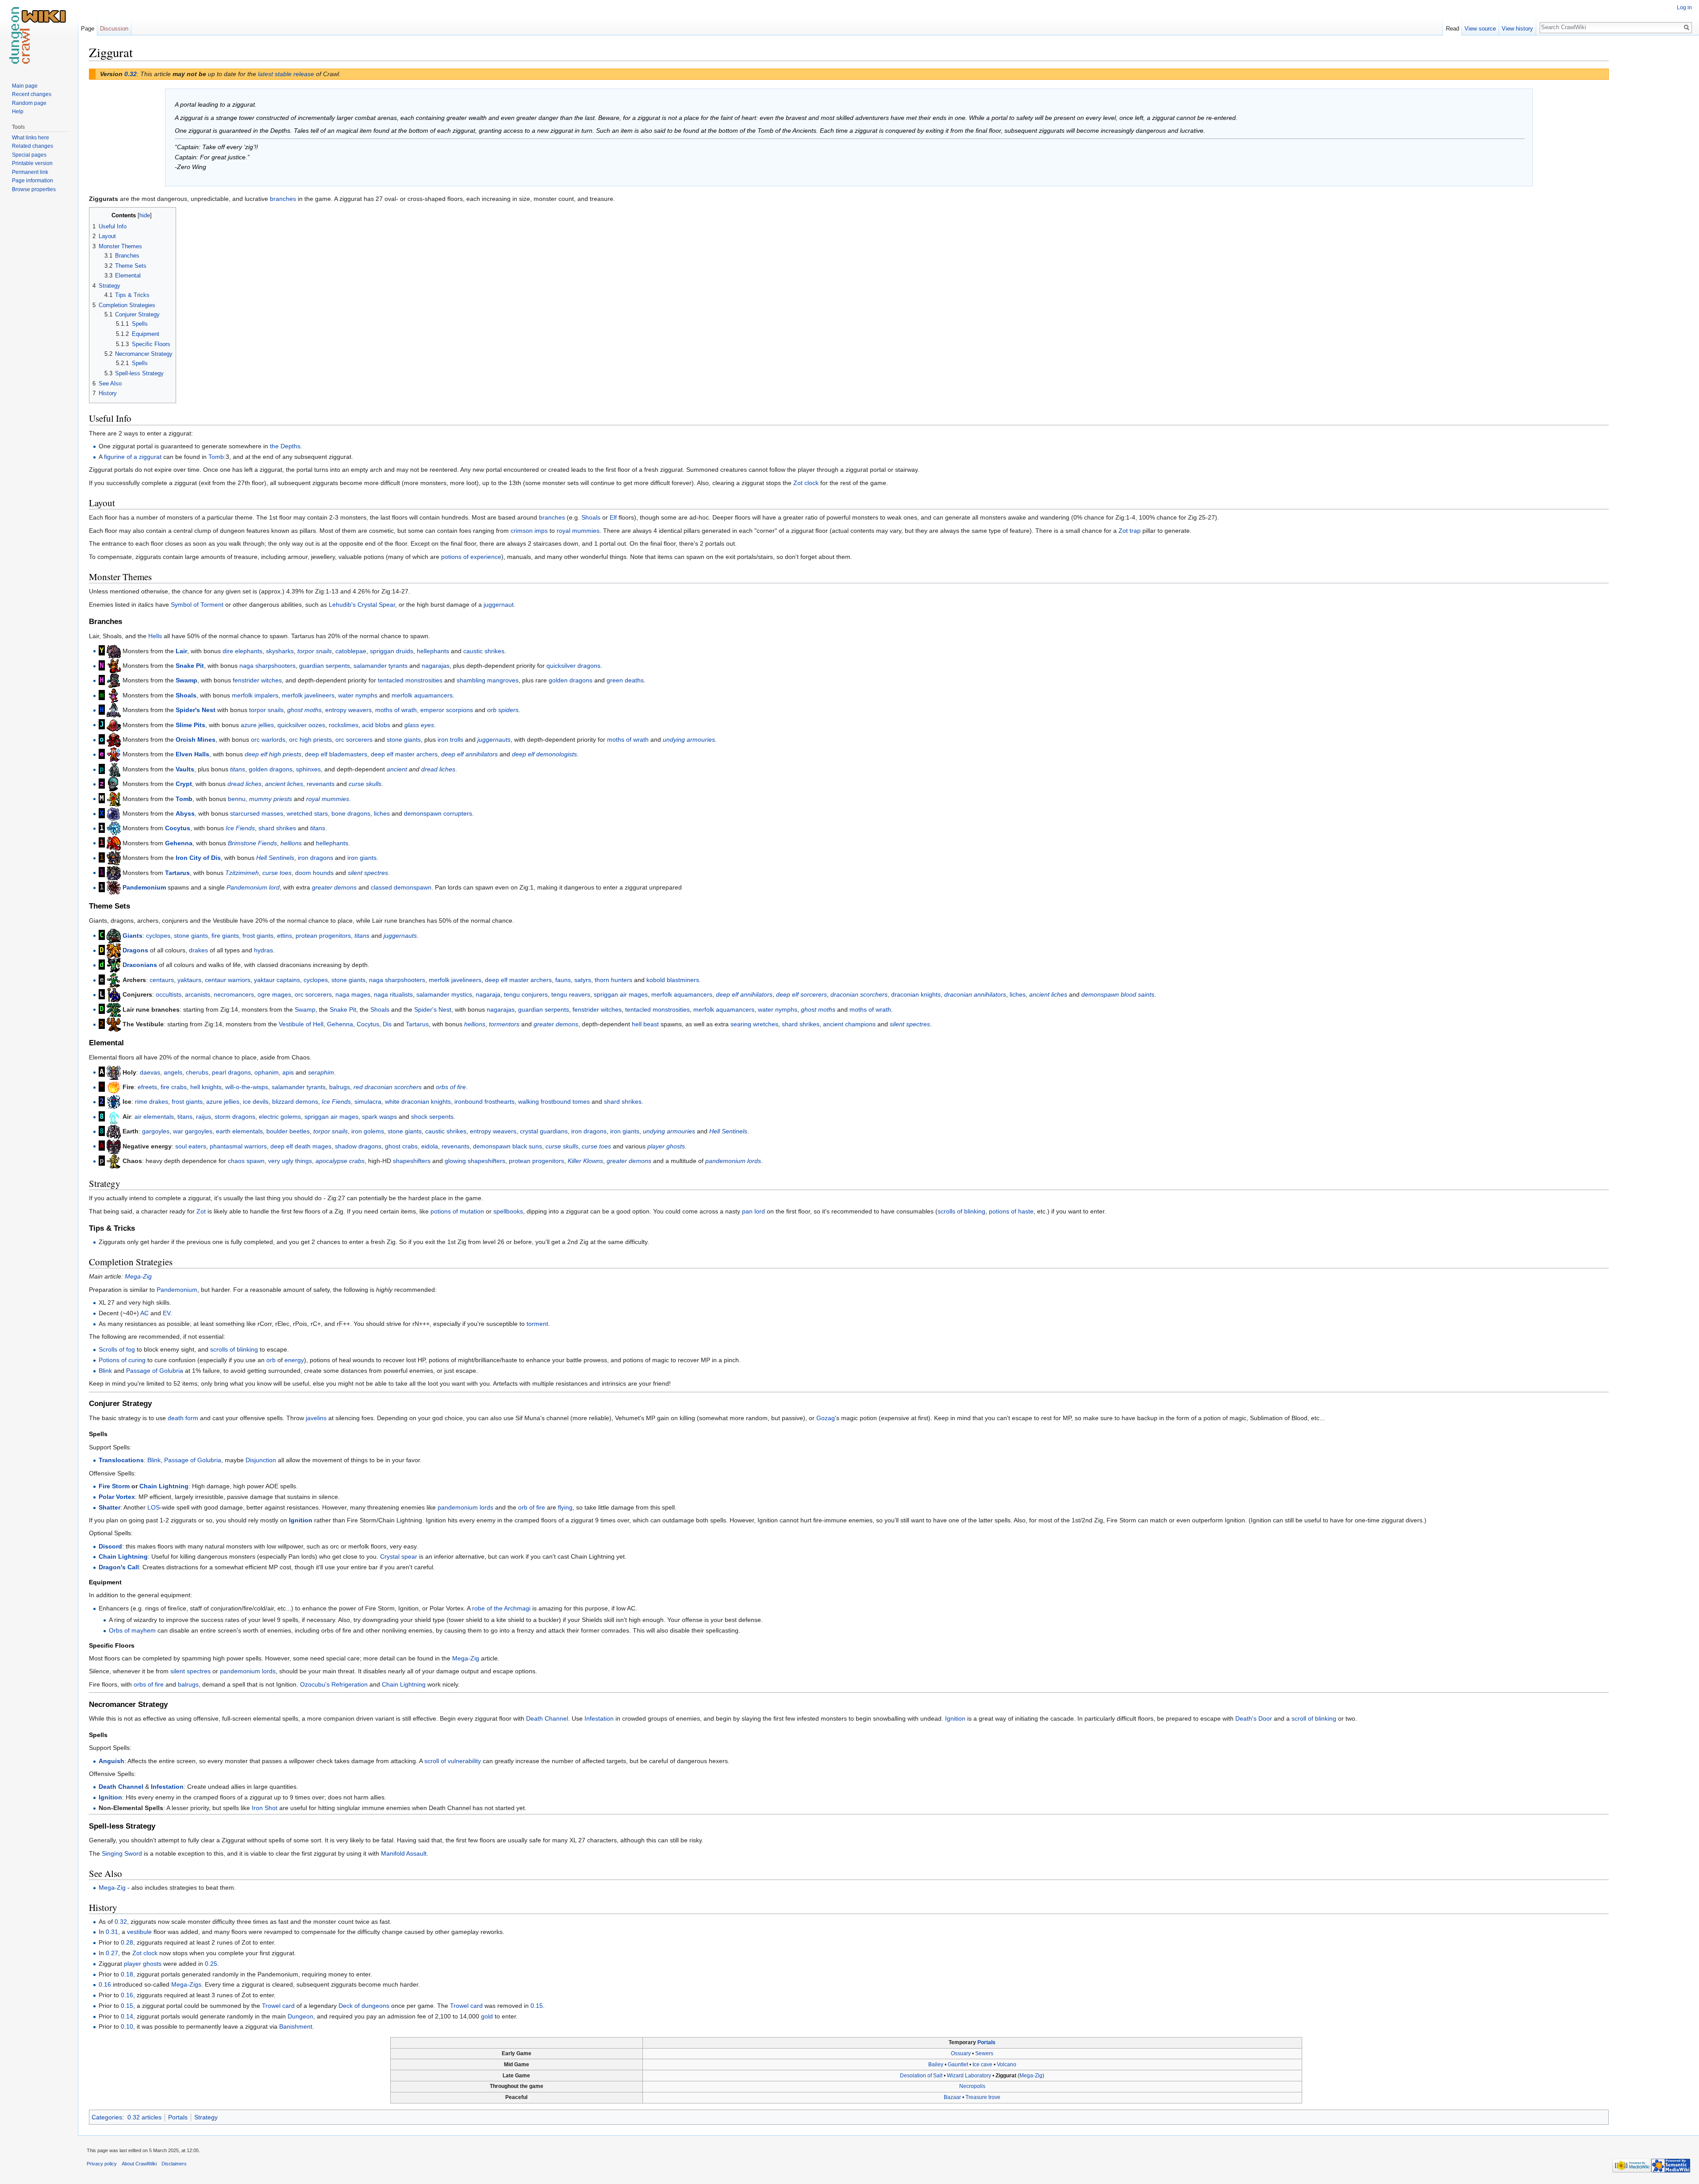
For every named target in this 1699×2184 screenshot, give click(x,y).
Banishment (296, 2026)
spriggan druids (392, 651)
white (392, 1102)
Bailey (936, 2065)
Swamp (186, 680)
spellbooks (508, 1211)
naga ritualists (393, 994)
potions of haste (1011, 1211)
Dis (387, 1024)
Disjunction (261, 1460)
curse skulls (365, 784)
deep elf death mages (301, 1146)
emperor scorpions (447, 710)
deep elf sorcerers (801, 994)
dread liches (438, 769)
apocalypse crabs (340, 1161)
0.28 (127, 1942)
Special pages (29, 155)
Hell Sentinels (275, 858)
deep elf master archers (404, 754)
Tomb (216, 457)
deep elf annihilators (469, 754)
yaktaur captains (277, 980)
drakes (198, 950)
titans (238, 769)
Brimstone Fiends (252, 843)
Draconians (140, 965)
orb (271, 1360)
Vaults (185, 769)
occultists (169, 994)
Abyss (185, 813)
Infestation (599, 1718)
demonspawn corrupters (438, 813)
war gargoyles (193, 1131)
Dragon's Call (119, 1567)
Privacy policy (102, 2164)
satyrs (583, 980)
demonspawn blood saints (1118, 994)
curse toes (277, 872)
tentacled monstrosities (410, 680)
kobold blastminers (673, 980)
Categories (107, 2117)
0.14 (127, 2016)
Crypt (184, 784)
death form (183, 1418)
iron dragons (315, 858)
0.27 (112, 1953)
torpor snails (315, 651)
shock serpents (432, 1117)
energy (294, 1360)
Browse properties (34, 189)
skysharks (280, 651)
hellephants (433, 651)
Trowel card (278, 2006)
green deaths (625, 680)
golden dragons (571, 680)
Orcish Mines (196, 740)
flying (565, 1507)
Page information (33, 181)
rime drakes (152, 1102)
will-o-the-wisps (247, 1087)
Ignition (301, 1520)
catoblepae (351, 651)
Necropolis (972, 2086)
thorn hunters (613, 980)
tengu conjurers (526, 994)
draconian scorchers (859, 994)
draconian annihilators (975, 994)
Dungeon (300, 2016)
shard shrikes (277, 828)
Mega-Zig (138, 1276)
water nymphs (358, 695)
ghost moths (304, 710)
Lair (181, 651)
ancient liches (284, 784)
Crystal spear (399, 1556)
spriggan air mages (621, 994)
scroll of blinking (1314, 1718)
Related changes (33, 146)
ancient (397, 769)
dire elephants (242, 651)
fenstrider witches (257, 680)
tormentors (504, 1024)
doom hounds (314, 872)
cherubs (197, 1072)
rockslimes (344, 724)
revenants (321, 784)
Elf (613, 517)
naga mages (353, 994)
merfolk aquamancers (422, 695)
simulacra (368, 1102)
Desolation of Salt (921, 2076)
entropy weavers (348, 710)
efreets (147, 1087)
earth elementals (239, 1131)
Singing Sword (122, 1853)
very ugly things (290, 1161)
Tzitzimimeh (242, 872)
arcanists (198, 994)
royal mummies (578, 531)
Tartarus (177, 872)
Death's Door (1254, 1718)
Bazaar (952, 2097)
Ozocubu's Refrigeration (334, 1684)
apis (288, 1072)
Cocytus (178, 828)
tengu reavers (571, 994)
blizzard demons (295, 1102)
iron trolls (450, 740)
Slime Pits (190, 724)
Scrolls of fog (117, 1349)
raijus (204, 1117)
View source (1480, 29)
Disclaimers (174, 2164)
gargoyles (156, 1131)
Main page (25, 86)
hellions (291, 843)
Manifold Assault (404, 1853)
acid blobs (376, 724)
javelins (316, 1418)
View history (1517, 29)
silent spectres (368, 872)
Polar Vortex (117, 1497)
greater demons (334, 887)
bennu (237, 798)
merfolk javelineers (308, 695)
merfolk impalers (255, 695)
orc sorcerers (354, 740)
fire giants (225, 935)
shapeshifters (412, 1161)
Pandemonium (144, 887)
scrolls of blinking (961, 1211)
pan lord (753, 1211)
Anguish (111, 1761)
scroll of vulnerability (453, 1761)
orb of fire (532, 1507)
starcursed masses (257, 813)
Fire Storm (114, 1486)
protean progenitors (323, 935)
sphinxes (308, 769)
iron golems (368, 1131)
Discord (110, 1546)
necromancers (234, 994)
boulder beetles (288, 1131)
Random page (29, 103)
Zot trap (1130, 531)
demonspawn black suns (507, 1146)
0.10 (127, 2026)
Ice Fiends (240, 828)
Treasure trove (983, 2097)
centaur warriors (228, 980)
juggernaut (499, 605)
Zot (201, 1211)
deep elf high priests (273, 754)
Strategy (206, 2117)
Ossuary (961, 2053)
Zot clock (806, 483)
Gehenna (179, 843)
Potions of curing (122, 1360)
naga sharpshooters (267, 666)
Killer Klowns (585, 1161)
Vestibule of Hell (301, 1024)
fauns (563, 980)
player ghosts (666, 1146)
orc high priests (310, 740)
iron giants (362, 858)
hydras (263, 950)
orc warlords (268, 740)
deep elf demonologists (544, 754)
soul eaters (191, 1146)
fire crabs (174, 1087)
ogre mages (274, 994)
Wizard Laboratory (969, 2076)
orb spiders (503, 710)
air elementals (154, 1117)
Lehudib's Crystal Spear (362, 605)
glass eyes (419, 724)
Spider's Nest (196, 710)
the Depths (285, 446)
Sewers (984, 2053)
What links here (31, 138)
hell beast (645, 1024)
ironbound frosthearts (484, 1102)
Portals (986, 2042)
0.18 (127, 1974)
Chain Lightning (164, 1486)
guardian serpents (325, 666)
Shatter (110, 1507)
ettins (284, 935)
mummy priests (271, 798)
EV (167, 1313)
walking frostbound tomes (554, 1102)
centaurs (162, 980)
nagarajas (436, 666)
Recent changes (32, 94)
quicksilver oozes (301, 724)
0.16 (105, 1984)
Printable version (32, 163)
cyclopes (158, 935)
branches (283, 199)
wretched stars (307, 813)
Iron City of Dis (198, 858)
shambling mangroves (488, 680)
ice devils (256, 1102)
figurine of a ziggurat (133, 457)
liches (382, 813)
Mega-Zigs (186, 1984)
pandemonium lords (733, 1161)
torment (537, 1324)
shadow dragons (358, 1146)
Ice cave (982, 2065)
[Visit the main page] (39, 35)
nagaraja (488, 994)
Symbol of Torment (197, 605)
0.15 (127, 2006)
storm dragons (235, 1117)
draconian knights (916, 994)
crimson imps (529, 531)
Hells (155, 636)
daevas (150, 1072)
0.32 (131, 74)
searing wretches (754, 1024)
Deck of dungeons (364, 2006)
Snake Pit (190, 666)
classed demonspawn (401, 887)
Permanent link (30, 172)
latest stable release (286, 74)
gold (487, 2016)
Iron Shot (265, 1808)
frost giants (258, 935)
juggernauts (494, 740)
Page (88, 29)
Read (1453, 29)
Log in (1684, 8)
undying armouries (689, 740)
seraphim (321, 1072)
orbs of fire (451, 1087)
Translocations (121, 1460)
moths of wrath (396, 710)
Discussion (114, 29)
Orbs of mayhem (132, 1630)
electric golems (280, 1117)
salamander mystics (444, 994)
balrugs (340, 1087)
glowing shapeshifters (475, 1161)
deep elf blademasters (336, 754)
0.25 (211, 1964)
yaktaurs (189, 980)
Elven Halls (192, 754)
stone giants (404, 740)
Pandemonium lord (253, 887)
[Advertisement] (1653, 177)
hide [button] (145, 216)
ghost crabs (401, 1146)
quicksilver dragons (573, 666)
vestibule (139, 1932)
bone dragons (351, 813)
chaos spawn (246, 1161)
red (358, 1087)
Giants (133, 935)
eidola (430, 1146)
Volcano (1007, 2065)
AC (144, 1313)
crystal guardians (544, 1131)
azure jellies (257, 724)
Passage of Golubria (155, 1371)
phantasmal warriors (238, 1146)
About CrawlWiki (139, 2164)
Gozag (826, 1418)
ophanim (267, 1072)
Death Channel (547, 1718)
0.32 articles (144, 2117)
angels (173, 1072)
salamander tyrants (381, 666)
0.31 (112, 1932)
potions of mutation (457, 1211)
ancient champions (849, 1024)
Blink (105, 1371)
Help (18, 112)
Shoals (591, 517)
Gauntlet (958, 2065)
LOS (154, 1507)
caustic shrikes (484, 651)
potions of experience (471, 557)
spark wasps (379, 1117)
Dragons (135, 950)
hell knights (206, 1087)
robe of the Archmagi (501, 1608)
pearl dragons (231, 1072)
